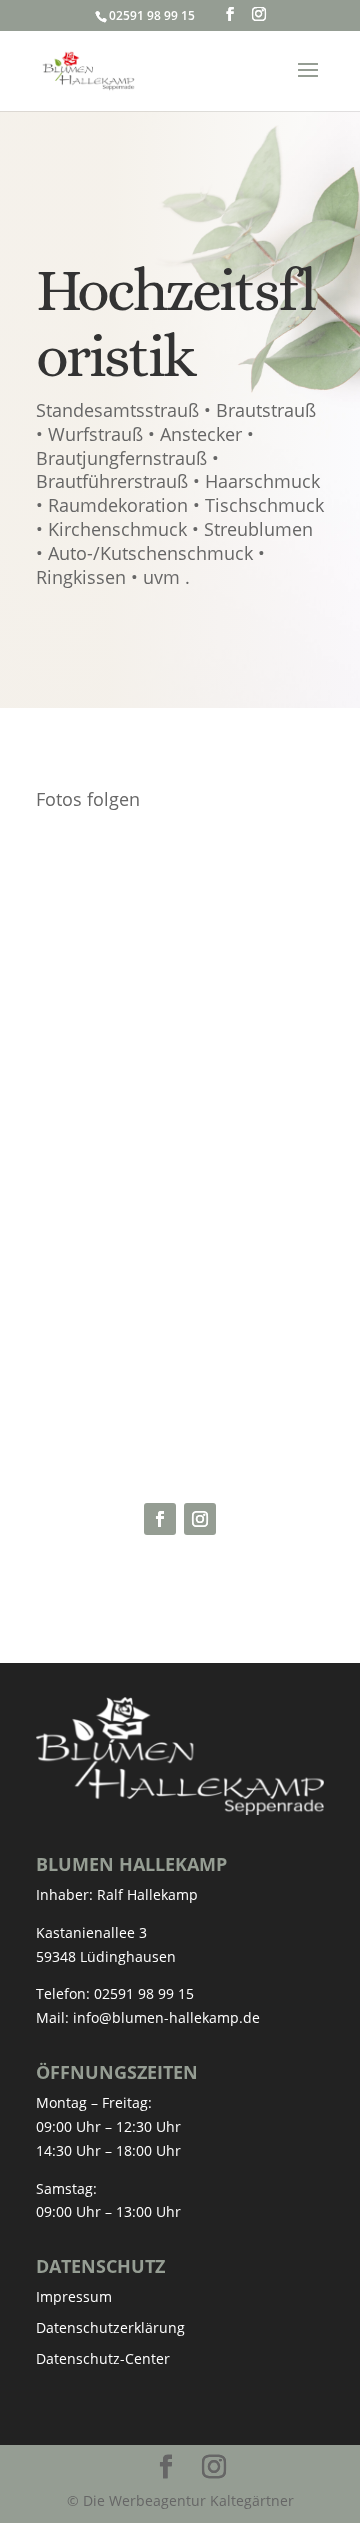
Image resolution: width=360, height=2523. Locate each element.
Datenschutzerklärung (110, 2327)
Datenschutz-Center (103, 2358)
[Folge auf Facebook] (160, 1519)
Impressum (74, 2296)
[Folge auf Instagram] (200, 1519)
